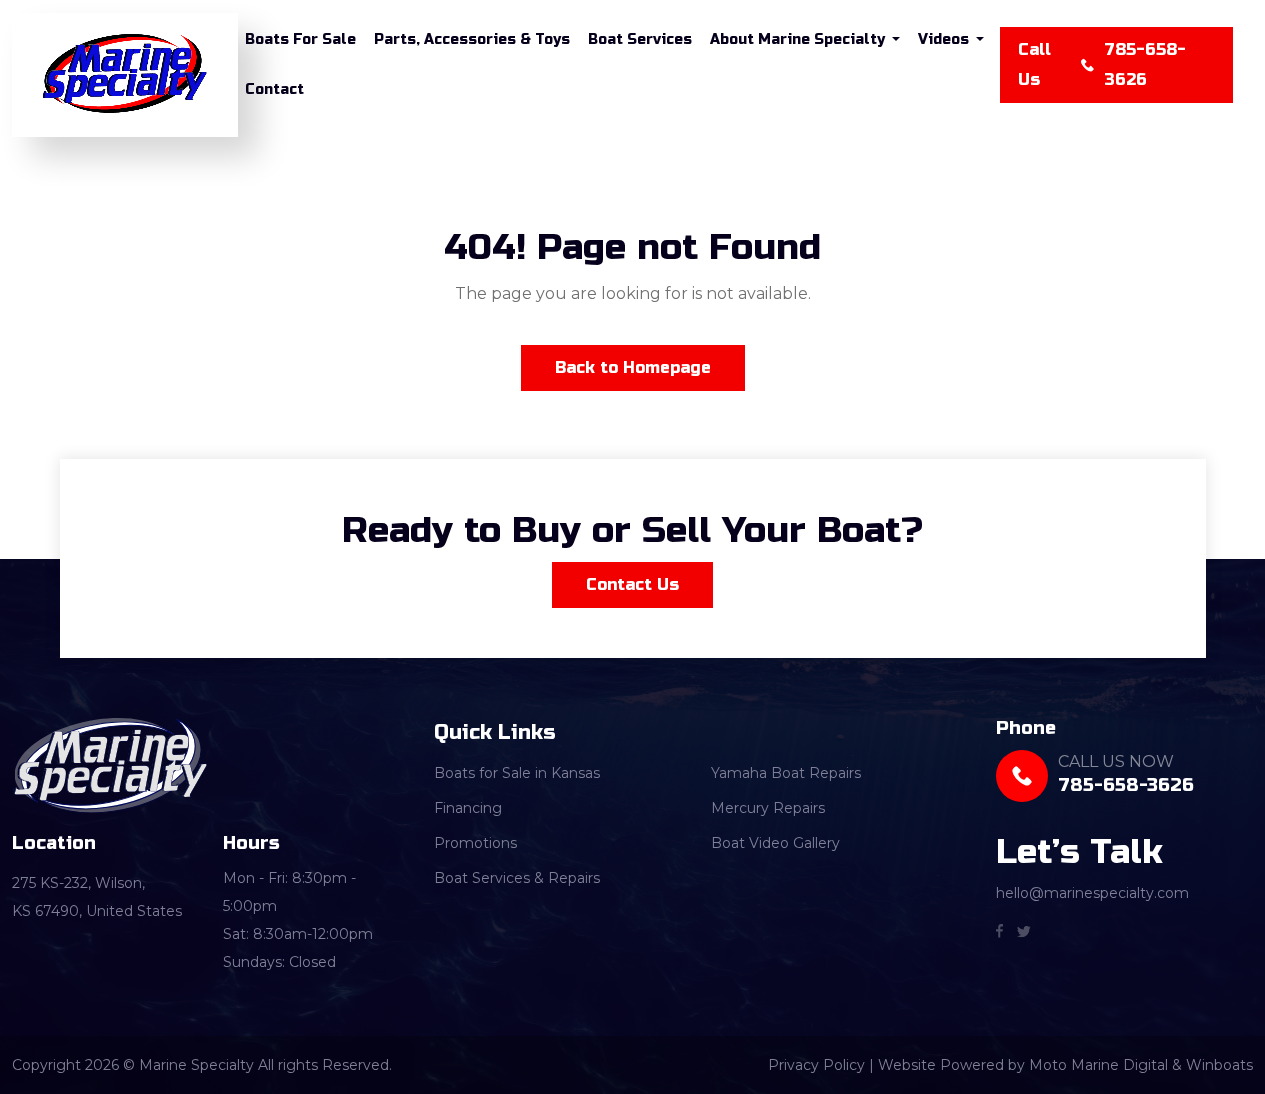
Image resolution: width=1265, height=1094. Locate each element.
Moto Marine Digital (1098, 1065)
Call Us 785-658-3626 (1102, 64)
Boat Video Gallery (775, 843)
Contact (274, 89)
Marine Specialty (69, 181)
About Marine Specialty (797, 39)
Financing (468, 808)
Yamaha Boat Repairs (786, 773)
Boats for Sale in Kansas (517, 773)
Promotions (475, 843)
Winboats (1219, 1065)
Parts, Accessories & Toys (472, 39)
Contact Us (632, 584)
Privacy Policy (816, 1065)
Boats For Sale (300, 39)
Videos (943, 39)
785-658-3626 (1126, 785)
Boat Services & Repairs (517, 878)
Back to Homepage (633, 367)
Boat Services (640, 39)
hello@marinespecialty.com (1092, 893)
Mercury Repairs (768, 808)
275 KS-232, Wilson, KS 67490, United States (97, 897)
